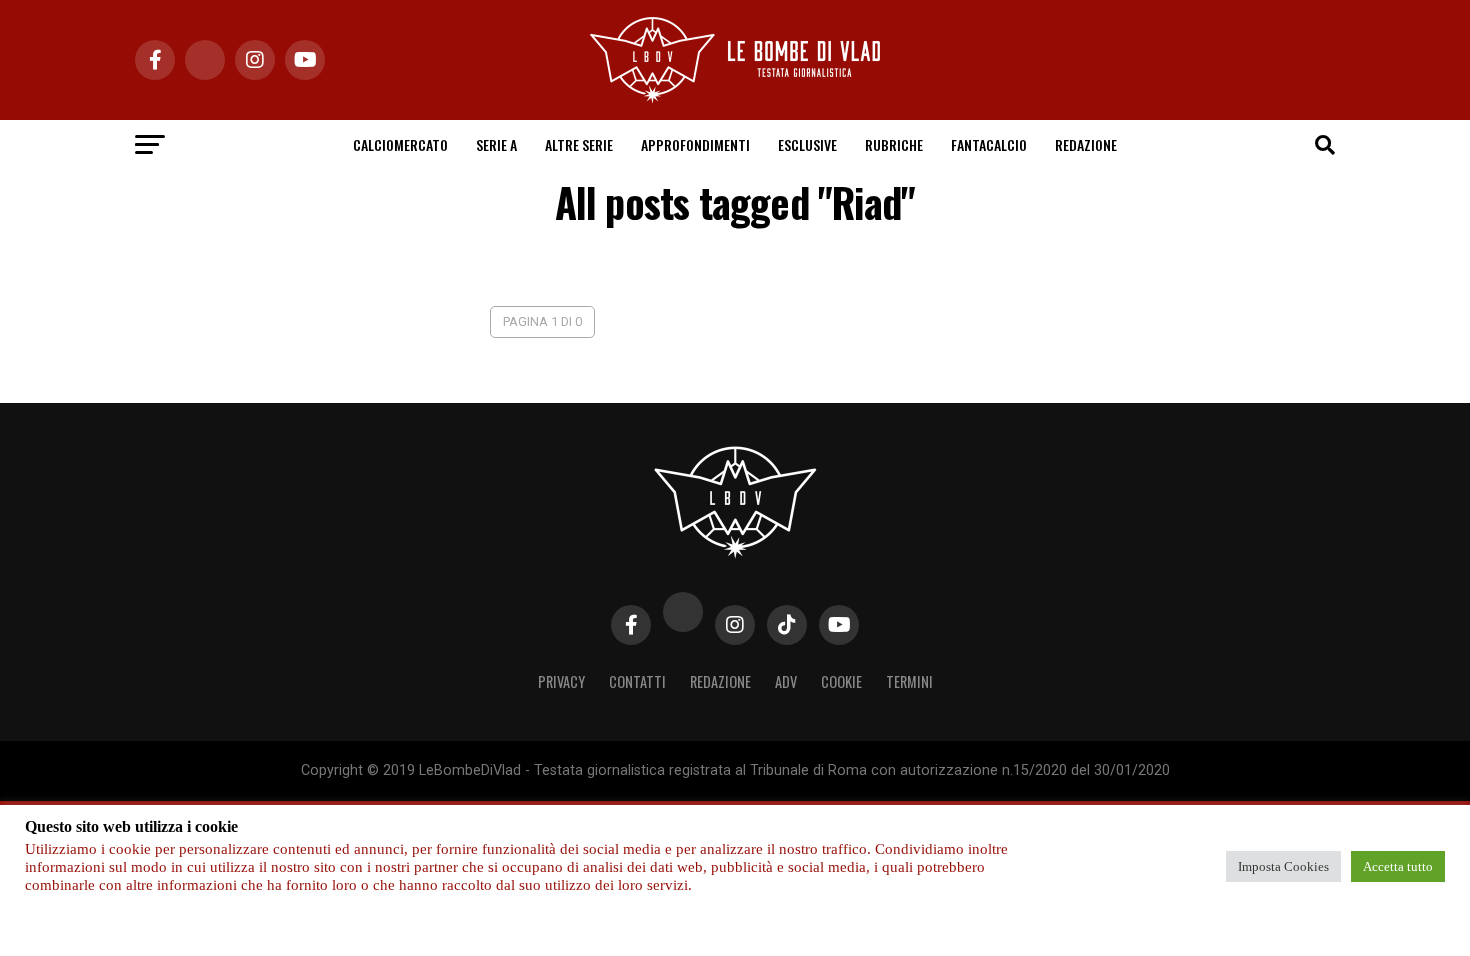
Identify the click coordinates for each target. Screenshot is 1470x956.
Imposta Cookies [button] (1283, 866)
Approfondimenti (695, 144)
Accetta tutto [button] (1398, 866)
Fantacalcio (989, 144)
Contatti (637, 681)
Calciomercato (400, 144)
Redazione (1086, 144)
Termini (909, 681)
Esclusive (807, 144)
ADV (786, 681)
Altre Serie (579, 144)
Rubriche (894, 144)
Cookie (841, 681)
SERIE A (496, 144)
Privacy (561, 681)
